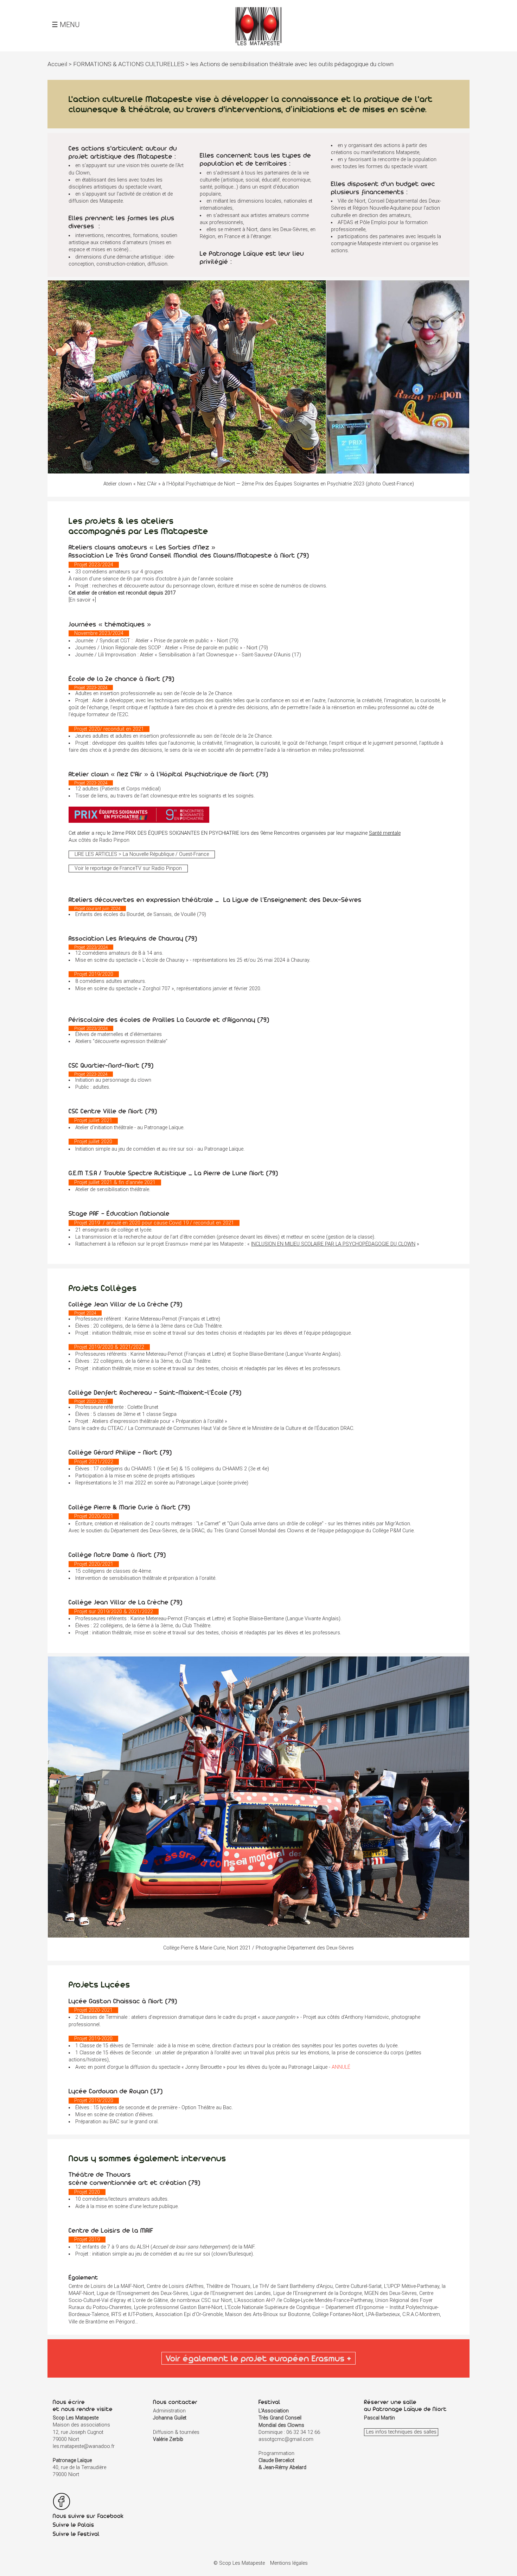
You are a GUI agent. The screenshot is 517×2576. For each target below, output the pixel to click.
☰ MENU (66, 25)
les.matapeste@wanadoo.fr (84, 2446)
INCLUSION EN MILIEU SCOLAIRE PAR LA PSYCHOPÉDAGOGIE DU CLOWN (333, 1244)
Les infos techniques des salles (401, 2432)
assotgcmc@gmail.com (286, 2439)
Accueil (57, 64)
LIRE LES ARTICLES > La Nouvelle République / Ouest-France (142, 854)
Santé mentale (385, 833)
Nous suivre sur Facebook (88, 2516)
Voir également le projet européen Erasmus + (258, 2358)
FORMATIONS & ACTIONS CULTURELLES (129, 64)
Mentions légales (289, 2563)
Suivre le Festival (76, 2534)
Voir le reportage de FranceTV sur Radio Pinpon (128, 869)
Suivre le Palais (74, 2525)
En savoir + (82, 600)
